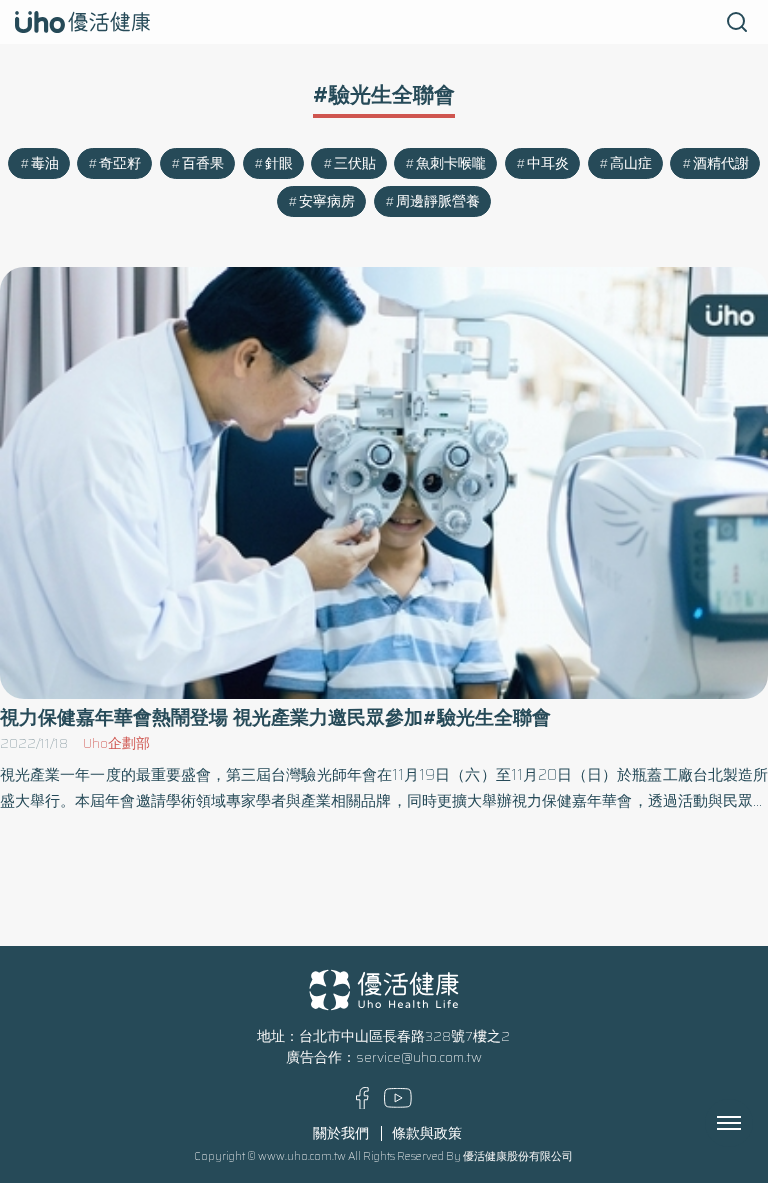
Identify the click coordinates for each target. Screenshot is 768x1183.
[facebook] (362, 1104)
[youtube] (398, 1103)
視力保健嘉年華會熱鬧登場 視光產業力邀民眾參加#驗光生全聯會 (275, 717)
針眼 (279, 163)
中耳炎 (548, 163)
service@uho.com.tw (419, 1057)
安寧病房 (327, 201)
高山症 (631, 163)
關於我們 (341, 1133)
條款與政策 (427, 1133)
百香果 (203, 163)
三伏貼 (355, 163)
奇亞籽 (120, 163)
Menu (751, 1123)
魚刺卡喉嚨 (451, 163)
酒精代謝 (721, 163)
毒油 (45, 163)
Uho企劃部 (116, 743)
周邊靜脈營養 (438, 201)
